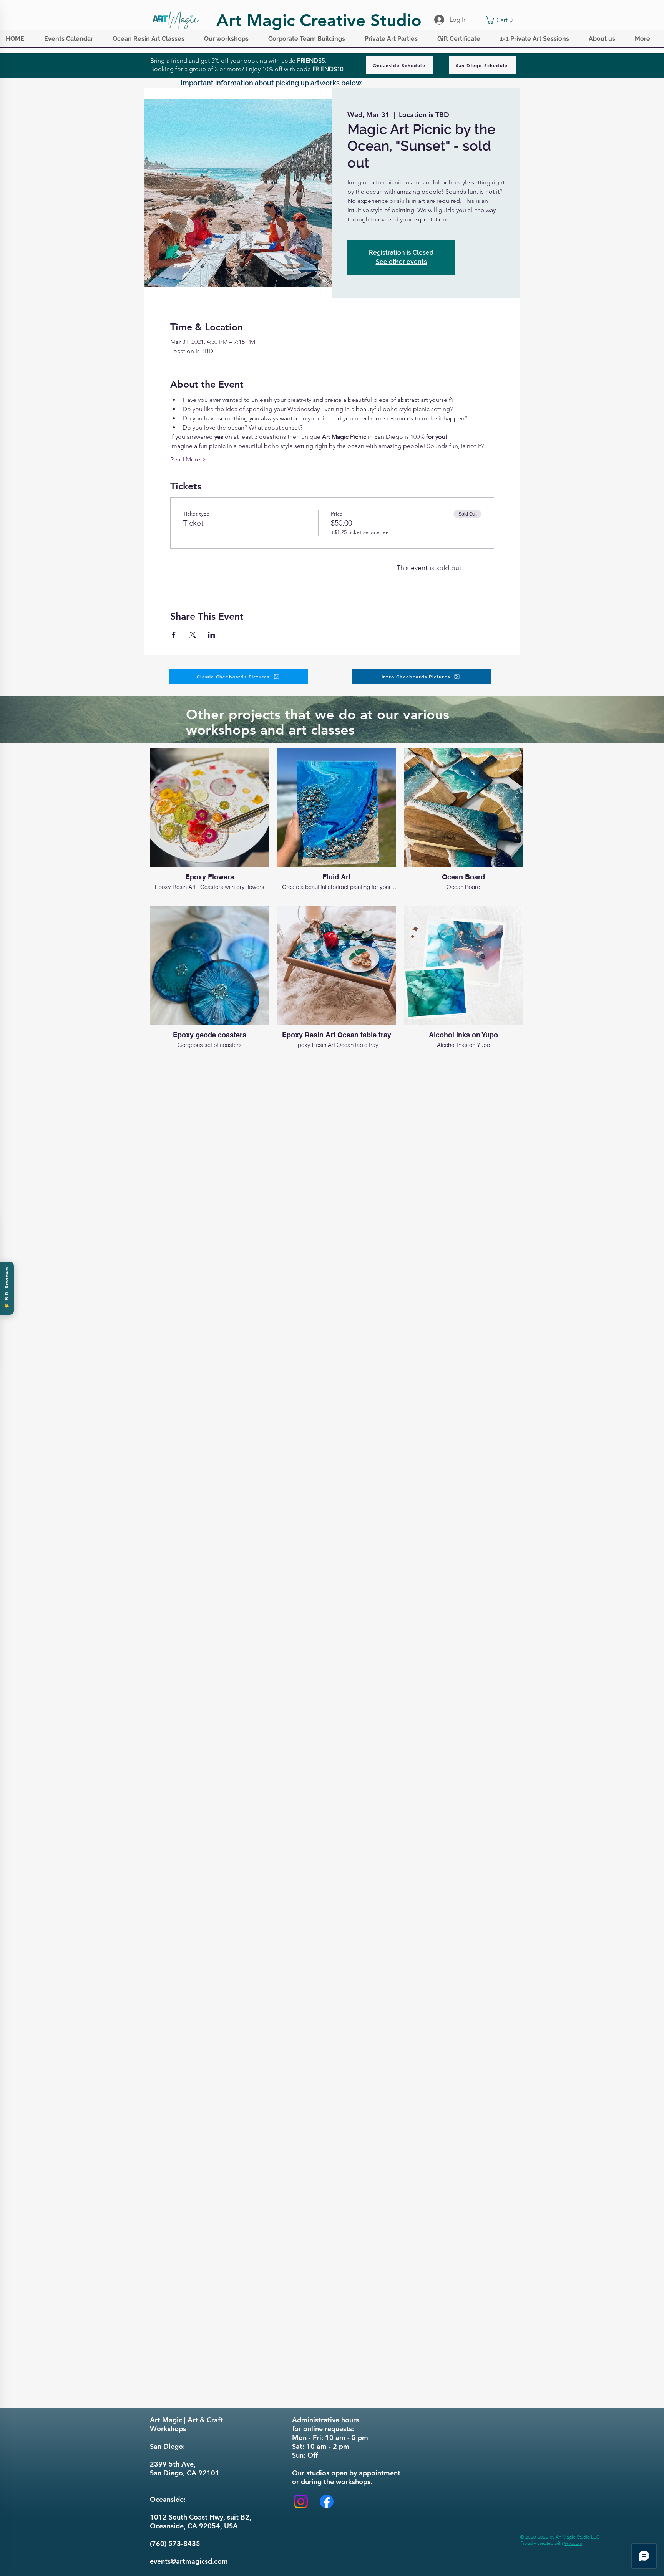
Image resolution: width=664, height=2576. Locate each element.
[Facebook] (327, 2501)
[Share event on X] (193, 635)
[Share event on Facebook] (174, 635)
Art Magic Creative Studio (319, 20)
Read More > (188, 459)
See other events (401, 262)
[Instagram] (301, 2501)
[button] (73, 41)
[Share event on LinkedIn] (212, 635)
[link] (501, 20)
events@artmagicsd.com (189, 2561)
